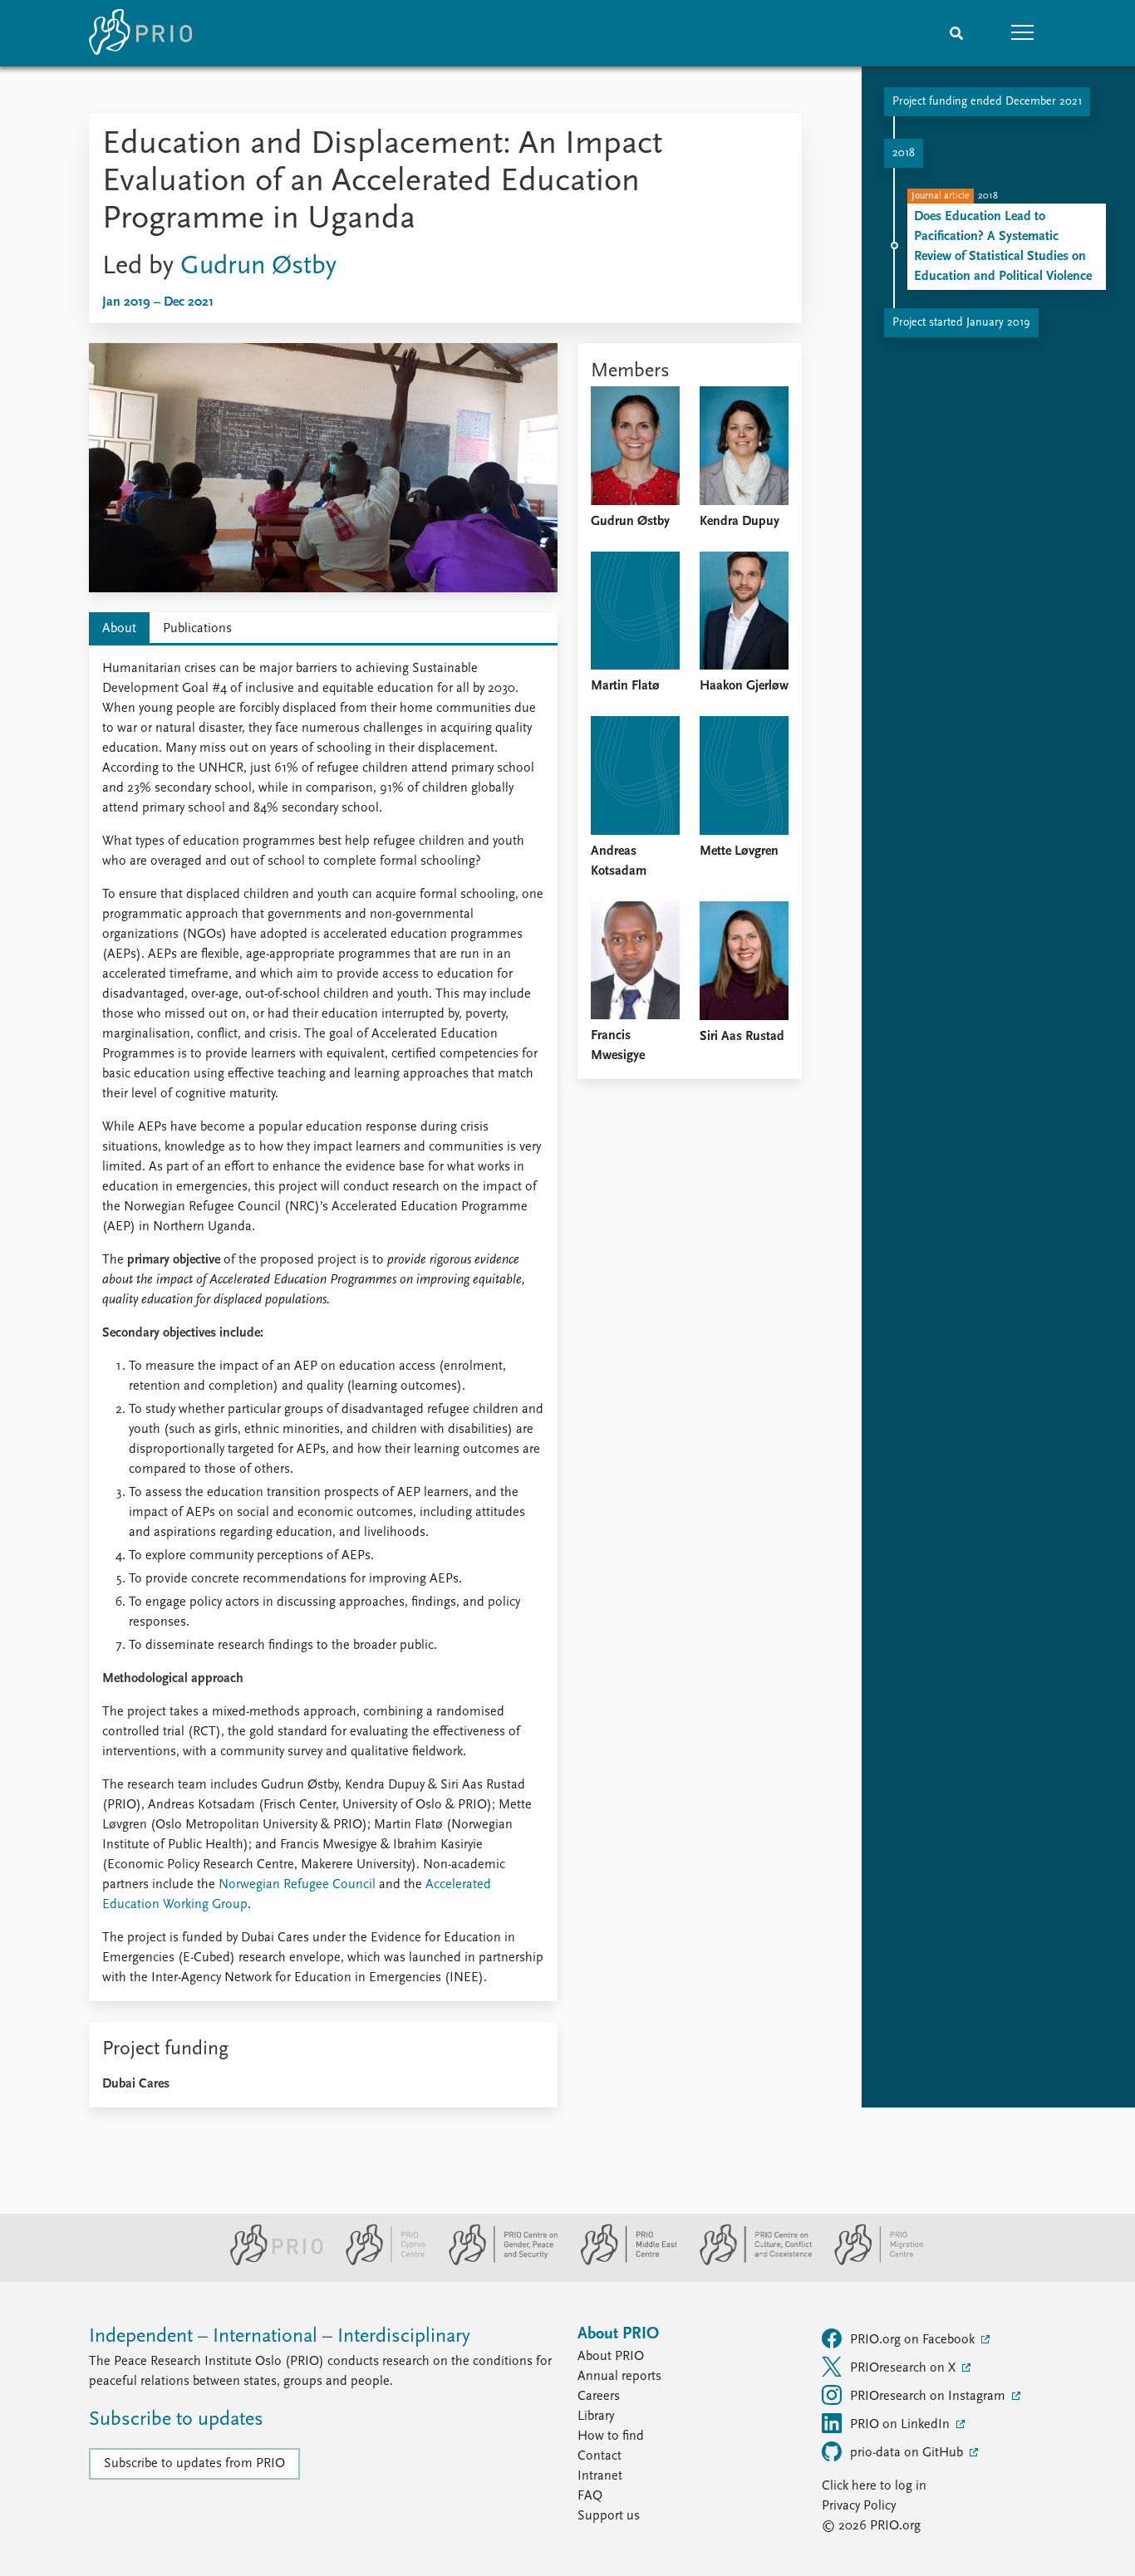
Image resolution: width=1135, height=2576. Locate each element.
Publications (197, 629)
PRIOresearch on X (904, 2368)
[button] (1023, 33)
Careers (599, 2397)
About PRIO (611, 2357)
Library (596, 2417)
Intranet (600, 2476)
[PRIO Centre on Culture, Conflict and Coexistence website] (749, 2262)
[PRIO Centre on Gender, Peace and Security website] (496, 2262)
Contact (599, 2456)
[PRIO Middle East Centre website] (622, 2262)
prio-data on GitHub (908, 2453)
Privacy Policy (859, 2506)
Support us (609, 2516)
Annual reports (619, 2377)
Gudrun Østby (258, 267)
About (119, 629)
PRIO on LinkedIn (902, 2425)
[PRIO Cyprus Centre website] (379, 2262)
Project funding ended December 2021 (987, 102)
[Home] (140, 33)
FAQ (590, 2496)
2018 (904, 153)
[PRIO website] (270, 2262)
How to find (611, 2436)
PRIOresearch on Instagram (929, 2397)
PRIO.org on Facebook (914, 2340)
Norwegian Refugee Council (297, 1885)
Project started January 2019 (961, 323)
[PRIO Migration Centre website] (870, 2262)
